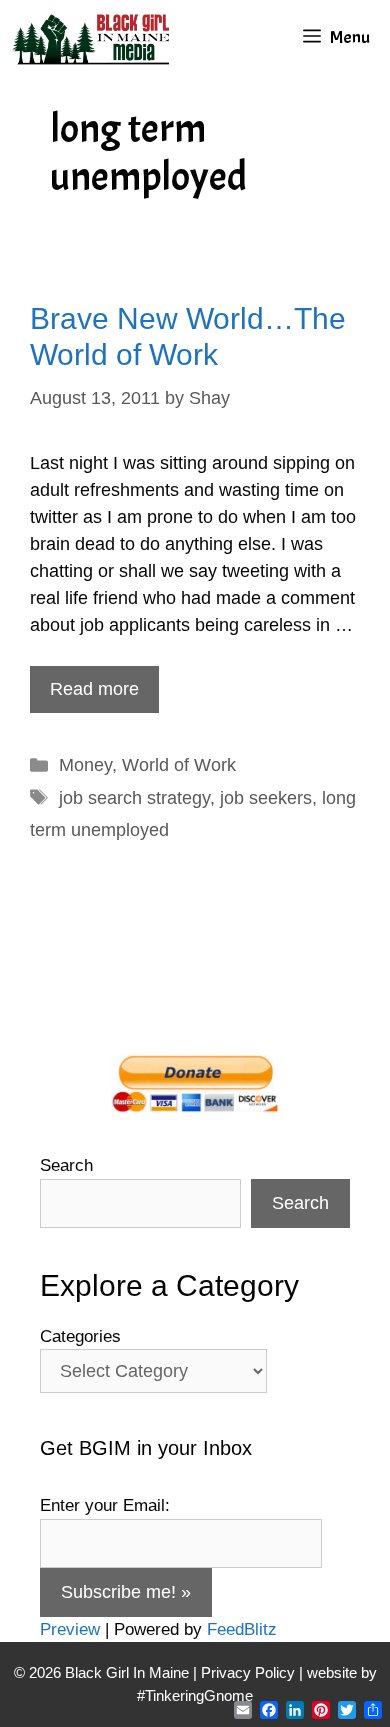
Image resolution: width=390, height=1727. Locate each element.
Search (66, 1165)
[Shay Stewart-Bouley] (95, 37)
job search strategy (134, 798)
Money (85, 765)
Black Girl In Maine (129, 1672)
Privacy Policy (248, 1672)
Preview (70, 1629)
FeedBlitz (242, 1629)
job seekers (266, 798)
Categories (80, 1336)
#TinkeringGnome (195, 1695)
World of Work (179, 765)
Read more (94, 689)
